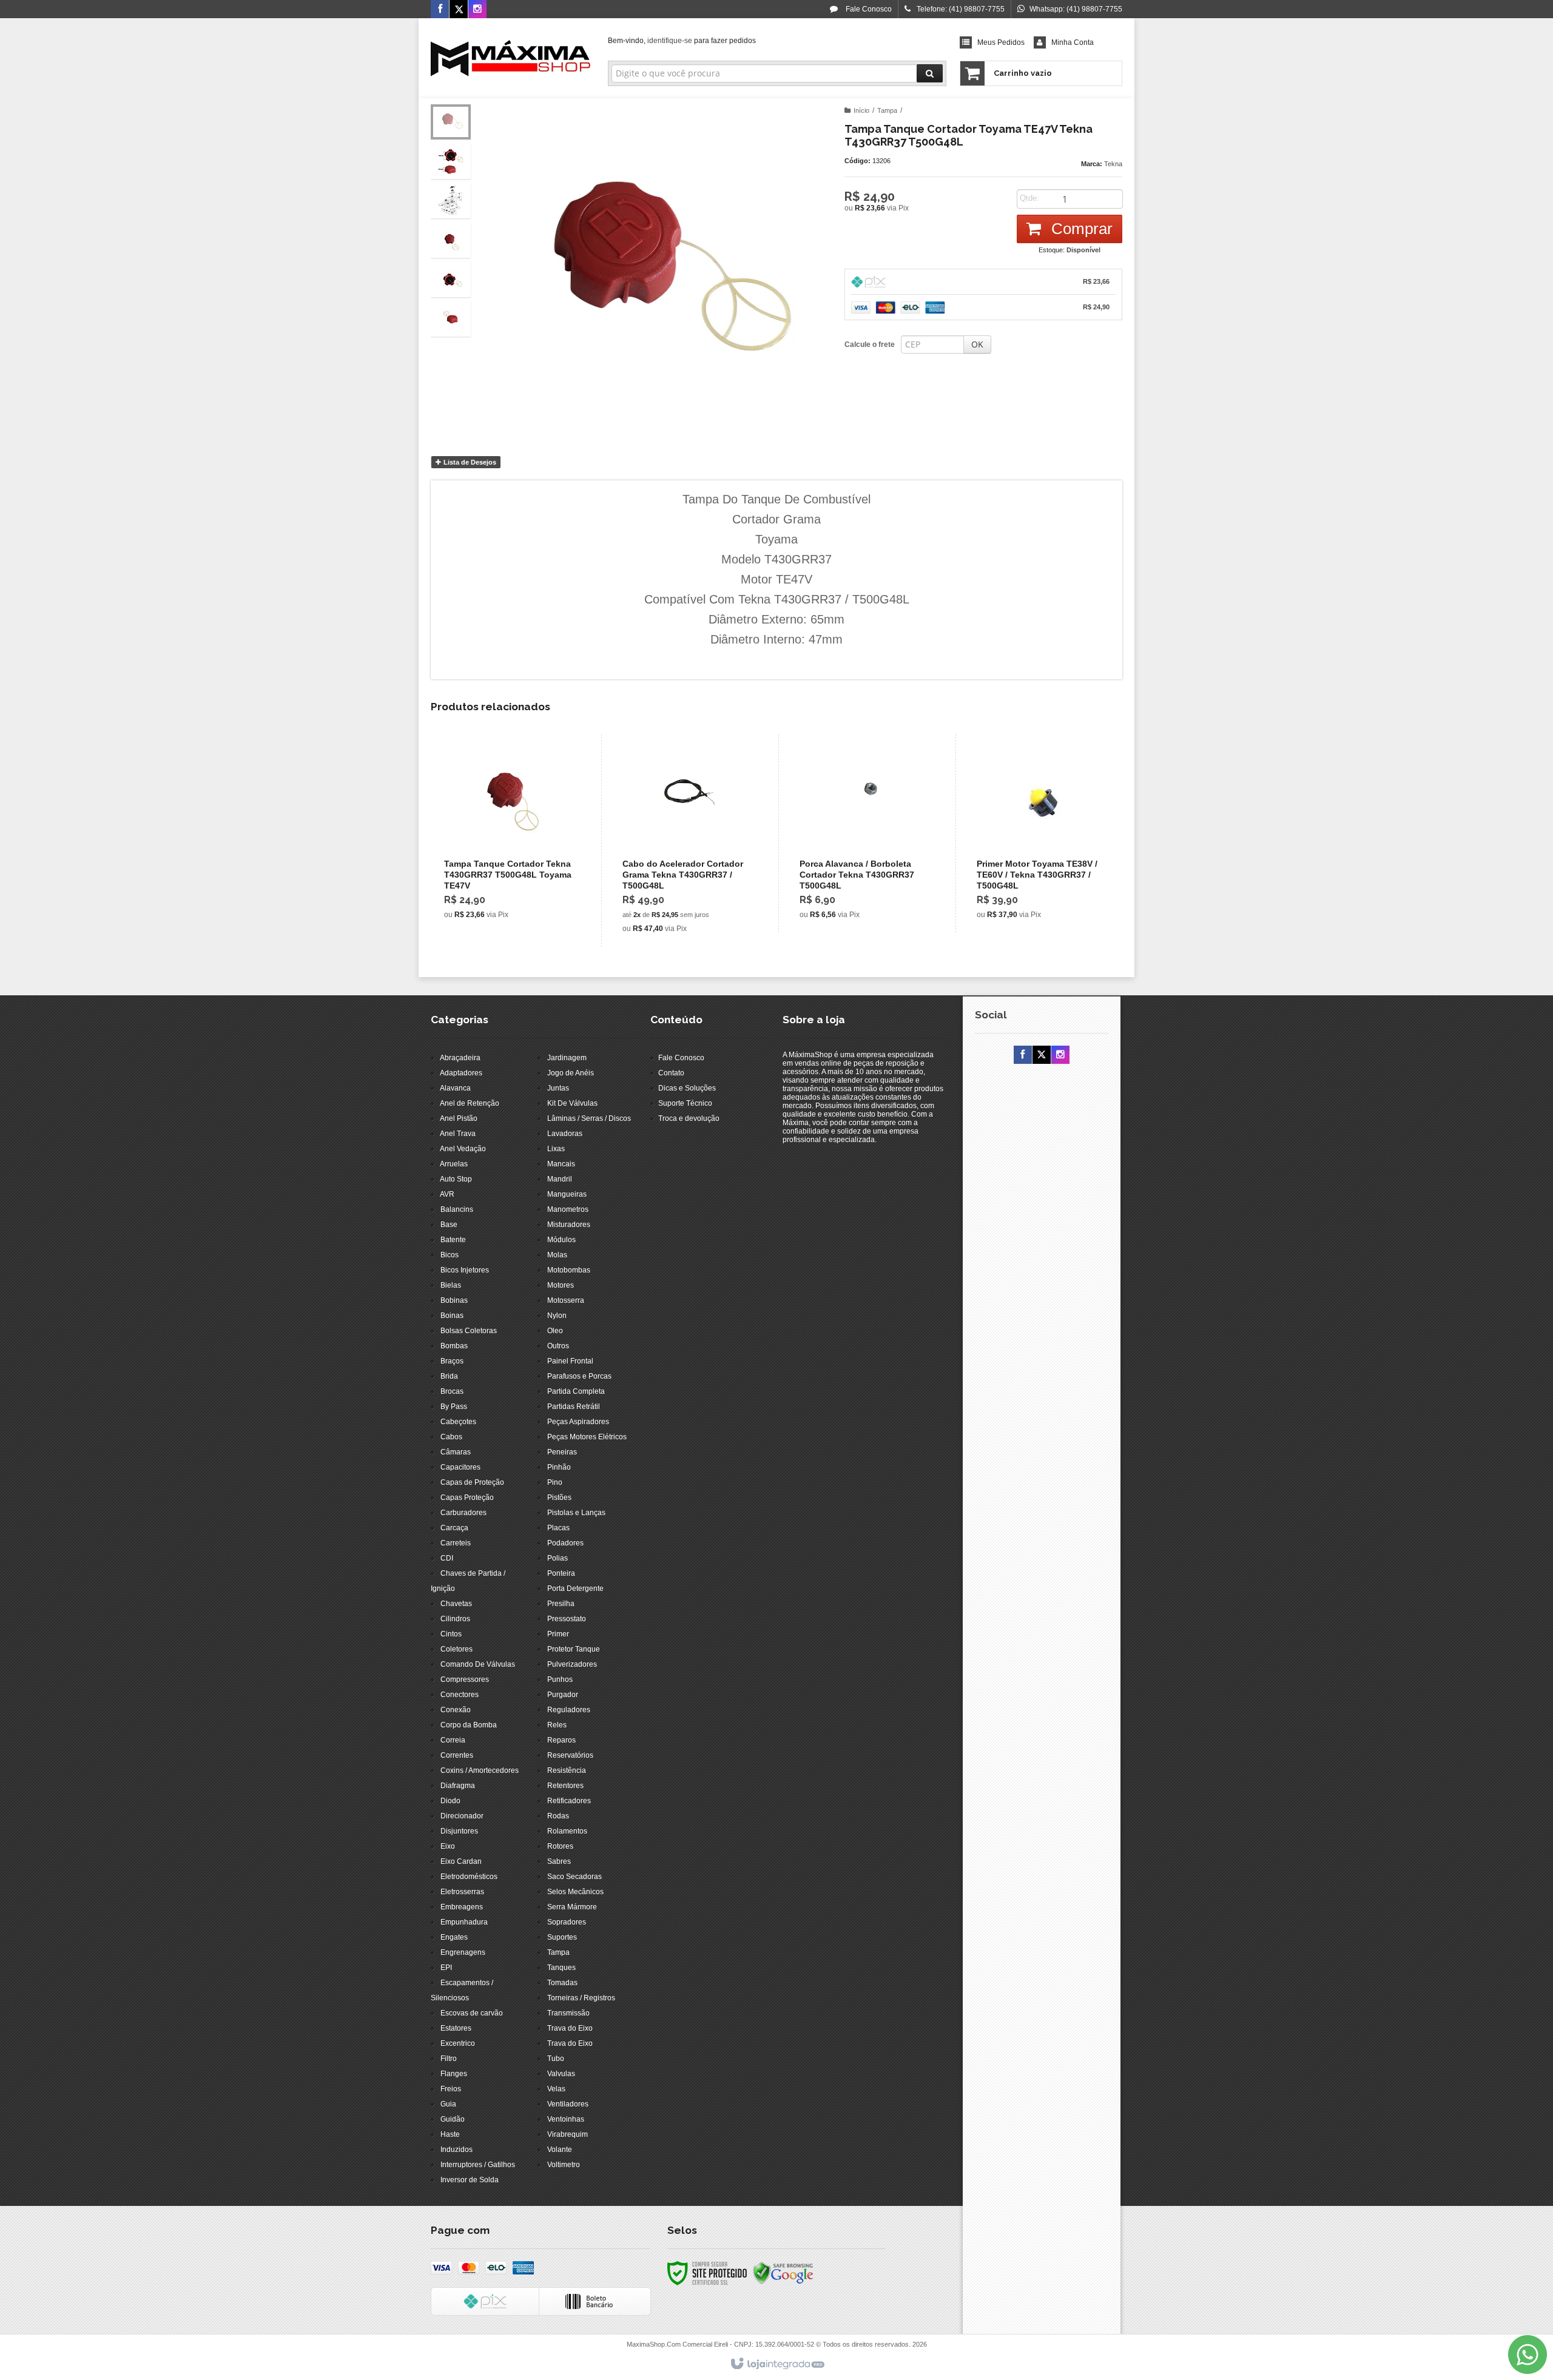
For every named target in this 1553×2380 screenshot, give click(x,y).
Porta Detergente (575, 1588)
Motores (561, 1285)
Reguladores (569, 1710)
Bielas (451, 1285)
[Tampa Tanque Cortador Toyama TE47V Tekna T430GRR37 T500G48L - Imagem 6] (451, 319)
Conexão (456, 1710)
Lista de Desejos (469, 462)
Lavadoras (565, 1134)
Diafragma (458, 1786)
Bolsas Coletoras (469, 1331)
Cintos (451, 1634)
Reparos (561, 1740)
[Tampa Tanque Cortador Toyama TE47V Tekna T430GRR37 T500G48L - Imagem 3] (451, 201)
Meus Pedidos (1001, 42)
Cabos (451, 1437)
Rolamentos (567, 1831)
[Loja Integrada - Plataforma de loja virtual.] (777, 2364)
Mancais (561, 1164)
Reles (557, 1725)
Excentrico (458, 2043)
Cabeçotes (458, 1422)
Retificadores (569, 1801)
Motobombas (569, 1270)
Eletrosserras (462, 1892)
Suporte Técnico (685, 1103)
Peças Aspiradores (578, 1422)
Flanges (454, 2074)
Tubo (556, 2059)
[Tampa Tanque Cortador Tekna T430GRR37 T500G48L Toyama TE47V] (509, 833)
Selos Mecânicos (575, 1892)
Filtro (449, 2059)
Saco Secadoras (574, 1877)
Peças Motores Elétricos (587, 1437)
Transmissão (568, 2013)
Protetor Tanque (574, 1649)
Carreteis (456, 1543)
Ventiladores (568, 2104)
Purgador (563, 1695)
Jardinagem (567, 1058)
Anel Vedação (463, 1149)
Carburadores (463, 1513)
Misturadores (569, 1225)
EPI (446, 1968)
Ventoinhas (566, 2119)
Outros (558, 1346)
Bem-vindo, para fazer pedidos (682, 41)
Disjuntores (459, 1831)
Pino (555, 1482)
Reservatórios (570, 1755)
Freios (451, 2089)
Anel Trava (458, 1134)
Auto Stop (456, 1179)
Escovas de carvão (472, 2013)
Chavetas (456, 1604)
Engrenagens (463, 1952)
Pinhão (559, 1467)
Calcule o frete (870, 345)
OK (977, 344)
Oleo (555, 1331)
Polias (558, 1558)
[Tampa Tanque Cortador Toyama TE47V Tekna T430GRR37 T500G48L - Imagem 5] (451, 280)
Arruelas (454, 1164)
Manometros (568, 1209)
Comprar (1080, 229)
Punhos (560, 1679)
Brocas (452, 1391)
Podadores (565, 1543)
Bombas (454, 1346)
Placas (558, 1528)
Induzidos (456, 2150)
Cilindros (455, 1619)
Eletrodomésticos (469, 1877)
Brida (449, 1376)
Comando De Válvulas (478, 1664)
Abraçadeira (460, 1058)
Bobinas (454, 1300)
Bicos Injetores (465, 1270)
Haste (450, 2134)
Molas (557, 1255)
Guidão (453, 2119)
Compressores (465, 1679)
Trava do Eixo (570, 2028)
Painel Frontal (570, 1361)
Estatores (456, 2028)
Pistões (559, 1498)
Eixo (448, 1846)
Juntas (558, 1088)
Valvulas (561, 2074)
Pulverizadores (572, 1664)
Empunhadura (464, 1922)
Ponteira (561, 1573)
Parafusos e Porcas (579, 1376)
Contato (671, 1073)
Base (449, 1225)
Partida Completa (576, 1391)
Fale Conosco (868, 9)
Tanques (561, 1968)
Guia (448, 2104)
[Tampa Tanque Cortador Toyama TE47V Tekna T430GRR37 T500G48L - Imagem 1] (451, 122)
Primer (558, 1634)
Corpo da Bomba (469, 1725)
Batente (453, 1240)
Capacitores (460, 1467)
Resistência (567, 1770)
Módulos (561, 1240)
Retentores (565, 1786)
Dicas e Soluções (687, 1088)
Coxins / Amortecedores (480, 1770)
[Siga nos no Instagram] (477, 10)
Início (861, 110)
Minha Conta (1073, 42)
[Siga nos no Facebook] (440, 10)
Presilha (561, 1604)
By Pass (454, 1407)
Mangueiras (567, 1194)
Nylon (557, 1316)
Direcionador (462, 1816)
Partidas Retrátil (574, 1407)
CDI (447, 1558)
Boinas (452, 1316)
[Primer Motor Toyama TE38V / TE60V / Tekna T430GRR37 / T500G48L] (1041, 833)
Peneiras (562, 1452)
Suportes (562, 1937)
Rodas (558, 1816)
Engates (454, 1937)
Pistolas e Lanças (576, 1513)
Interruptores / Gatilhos (478, 2165)
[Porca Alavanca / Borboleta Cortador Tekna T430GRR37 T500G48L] (864, 833)
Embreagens (462, 1907)
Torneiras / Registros (581, 1998)
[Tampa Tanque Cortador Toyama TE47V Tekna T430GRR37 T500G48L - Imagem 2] (451, 161)
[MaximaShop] (510, 58)
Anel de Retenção (470, 1103)
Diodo (450, 1801)
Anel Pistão (459, 1118)
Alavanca (455, 1088)
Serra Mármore (572, 1907)
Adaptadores (461, 1073)
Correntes (457, 1755)
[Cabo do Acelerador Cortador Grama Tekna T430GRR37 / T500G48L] (687, 840)
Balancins (457, 1209)
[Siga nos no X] (459, 10)
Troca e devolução (689, 1118)
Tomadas (562, 1983)
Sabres (559, 1861)
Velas (556, 2089)
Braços (452, 1361)
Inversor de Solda (470, 2180)
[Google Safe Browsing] (783, 2273)
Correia (453, 1740)
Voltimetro (564, 2165)
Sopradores (567, 1922)
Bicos (450, 1255)
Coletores (456, 1649)
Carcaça (454, 1528)
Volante (560, 2150)
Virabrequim (568, 2134)
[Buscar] (930, 73)
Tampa (887, 110)
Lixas (556, 1149)
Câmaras (456, 1452)
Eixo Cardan (461, 1861)
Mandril (560, 1179)
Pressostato (567, 1619)
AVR (447, 1194)
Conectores (460, 1695)
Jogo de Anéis (571, 1073)
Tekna (1113, 164)
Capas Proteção (467, 1498)
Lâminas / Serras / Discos (589, 1118)
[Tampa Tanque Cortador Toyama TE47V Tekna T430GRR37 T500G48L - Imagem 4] (451, 240)
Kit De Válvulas (572, 1103)
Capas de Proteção (472, 1482)
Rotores (560, 1846)
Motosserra (566, 1300)
